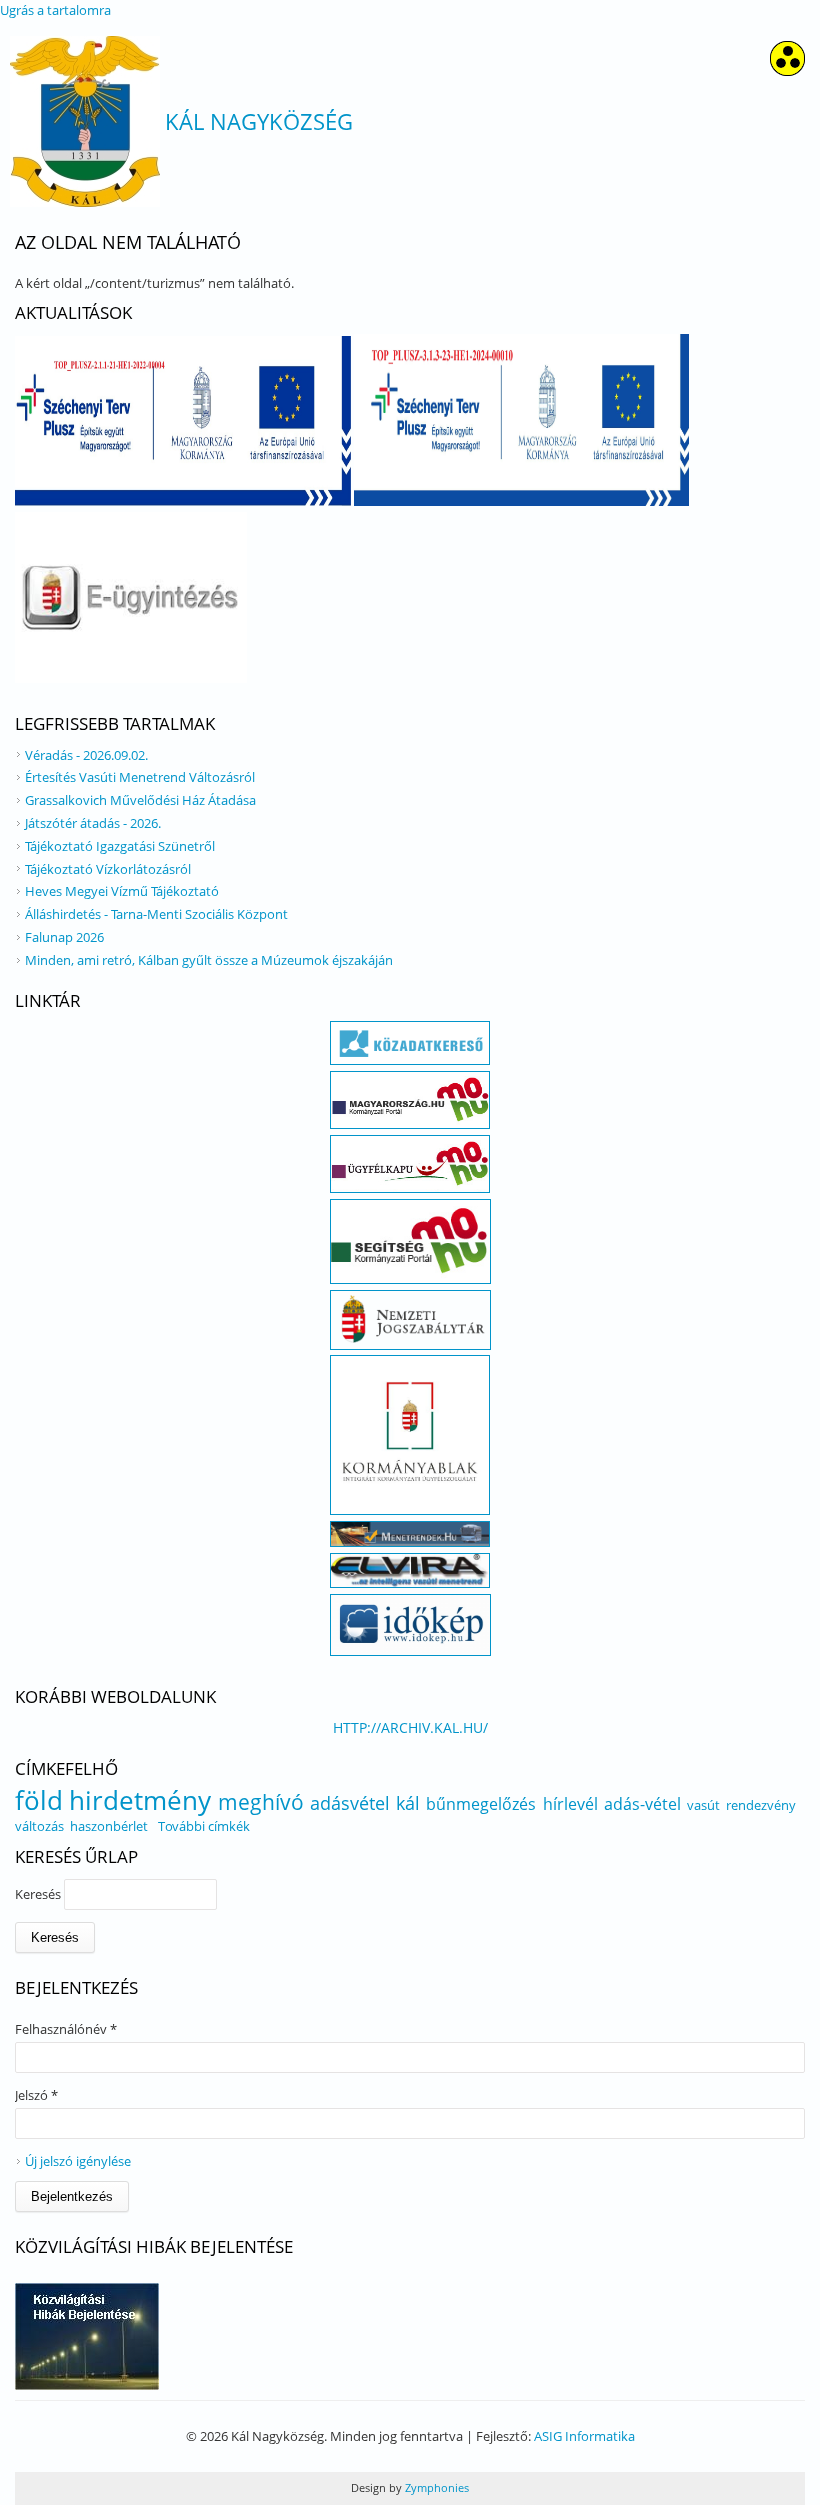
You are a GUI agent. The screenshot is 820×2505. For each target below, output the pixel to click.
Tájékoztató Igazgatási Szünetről (120, 846)
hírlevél (570, 1804)
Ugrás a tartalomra (55, 10)
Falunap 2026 (64, 937)
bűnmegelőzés (481, 1804)
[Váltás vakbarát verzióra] (787, 70)
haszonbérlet (109, 1826)
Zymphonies (435, 2487)
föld (39, 1800)
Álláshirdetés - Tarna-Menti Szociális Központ (156, 914)
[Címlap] (85, 121)
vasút (703, 1805)
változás (39, 1826)
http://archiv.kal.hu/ (410, 1727)
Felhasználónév (66, 2029)
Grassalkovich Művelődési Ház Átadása (140, 800)
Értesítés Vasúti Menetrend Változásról (140, 777)
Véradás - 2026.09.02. (86, 755)
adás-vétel (642, 1804)
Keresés (39, 1894)
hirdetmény (140, 1800)
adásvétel (350, 1803)
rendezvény (761, 1805)
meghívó (261, 1802)
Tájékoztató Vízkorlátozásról (108, 869)
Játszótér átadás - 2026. (93, 823)
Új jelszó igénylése (78, 2161)
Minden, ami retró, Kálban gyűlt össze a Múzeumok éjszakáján (209, 960)
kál (408, 1803)
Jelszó (36, 2095)
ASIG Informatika (584, 2436)
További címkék (204, 1826)
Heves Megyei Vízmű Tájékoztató (122, 891)
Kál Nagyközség (259, 121)
